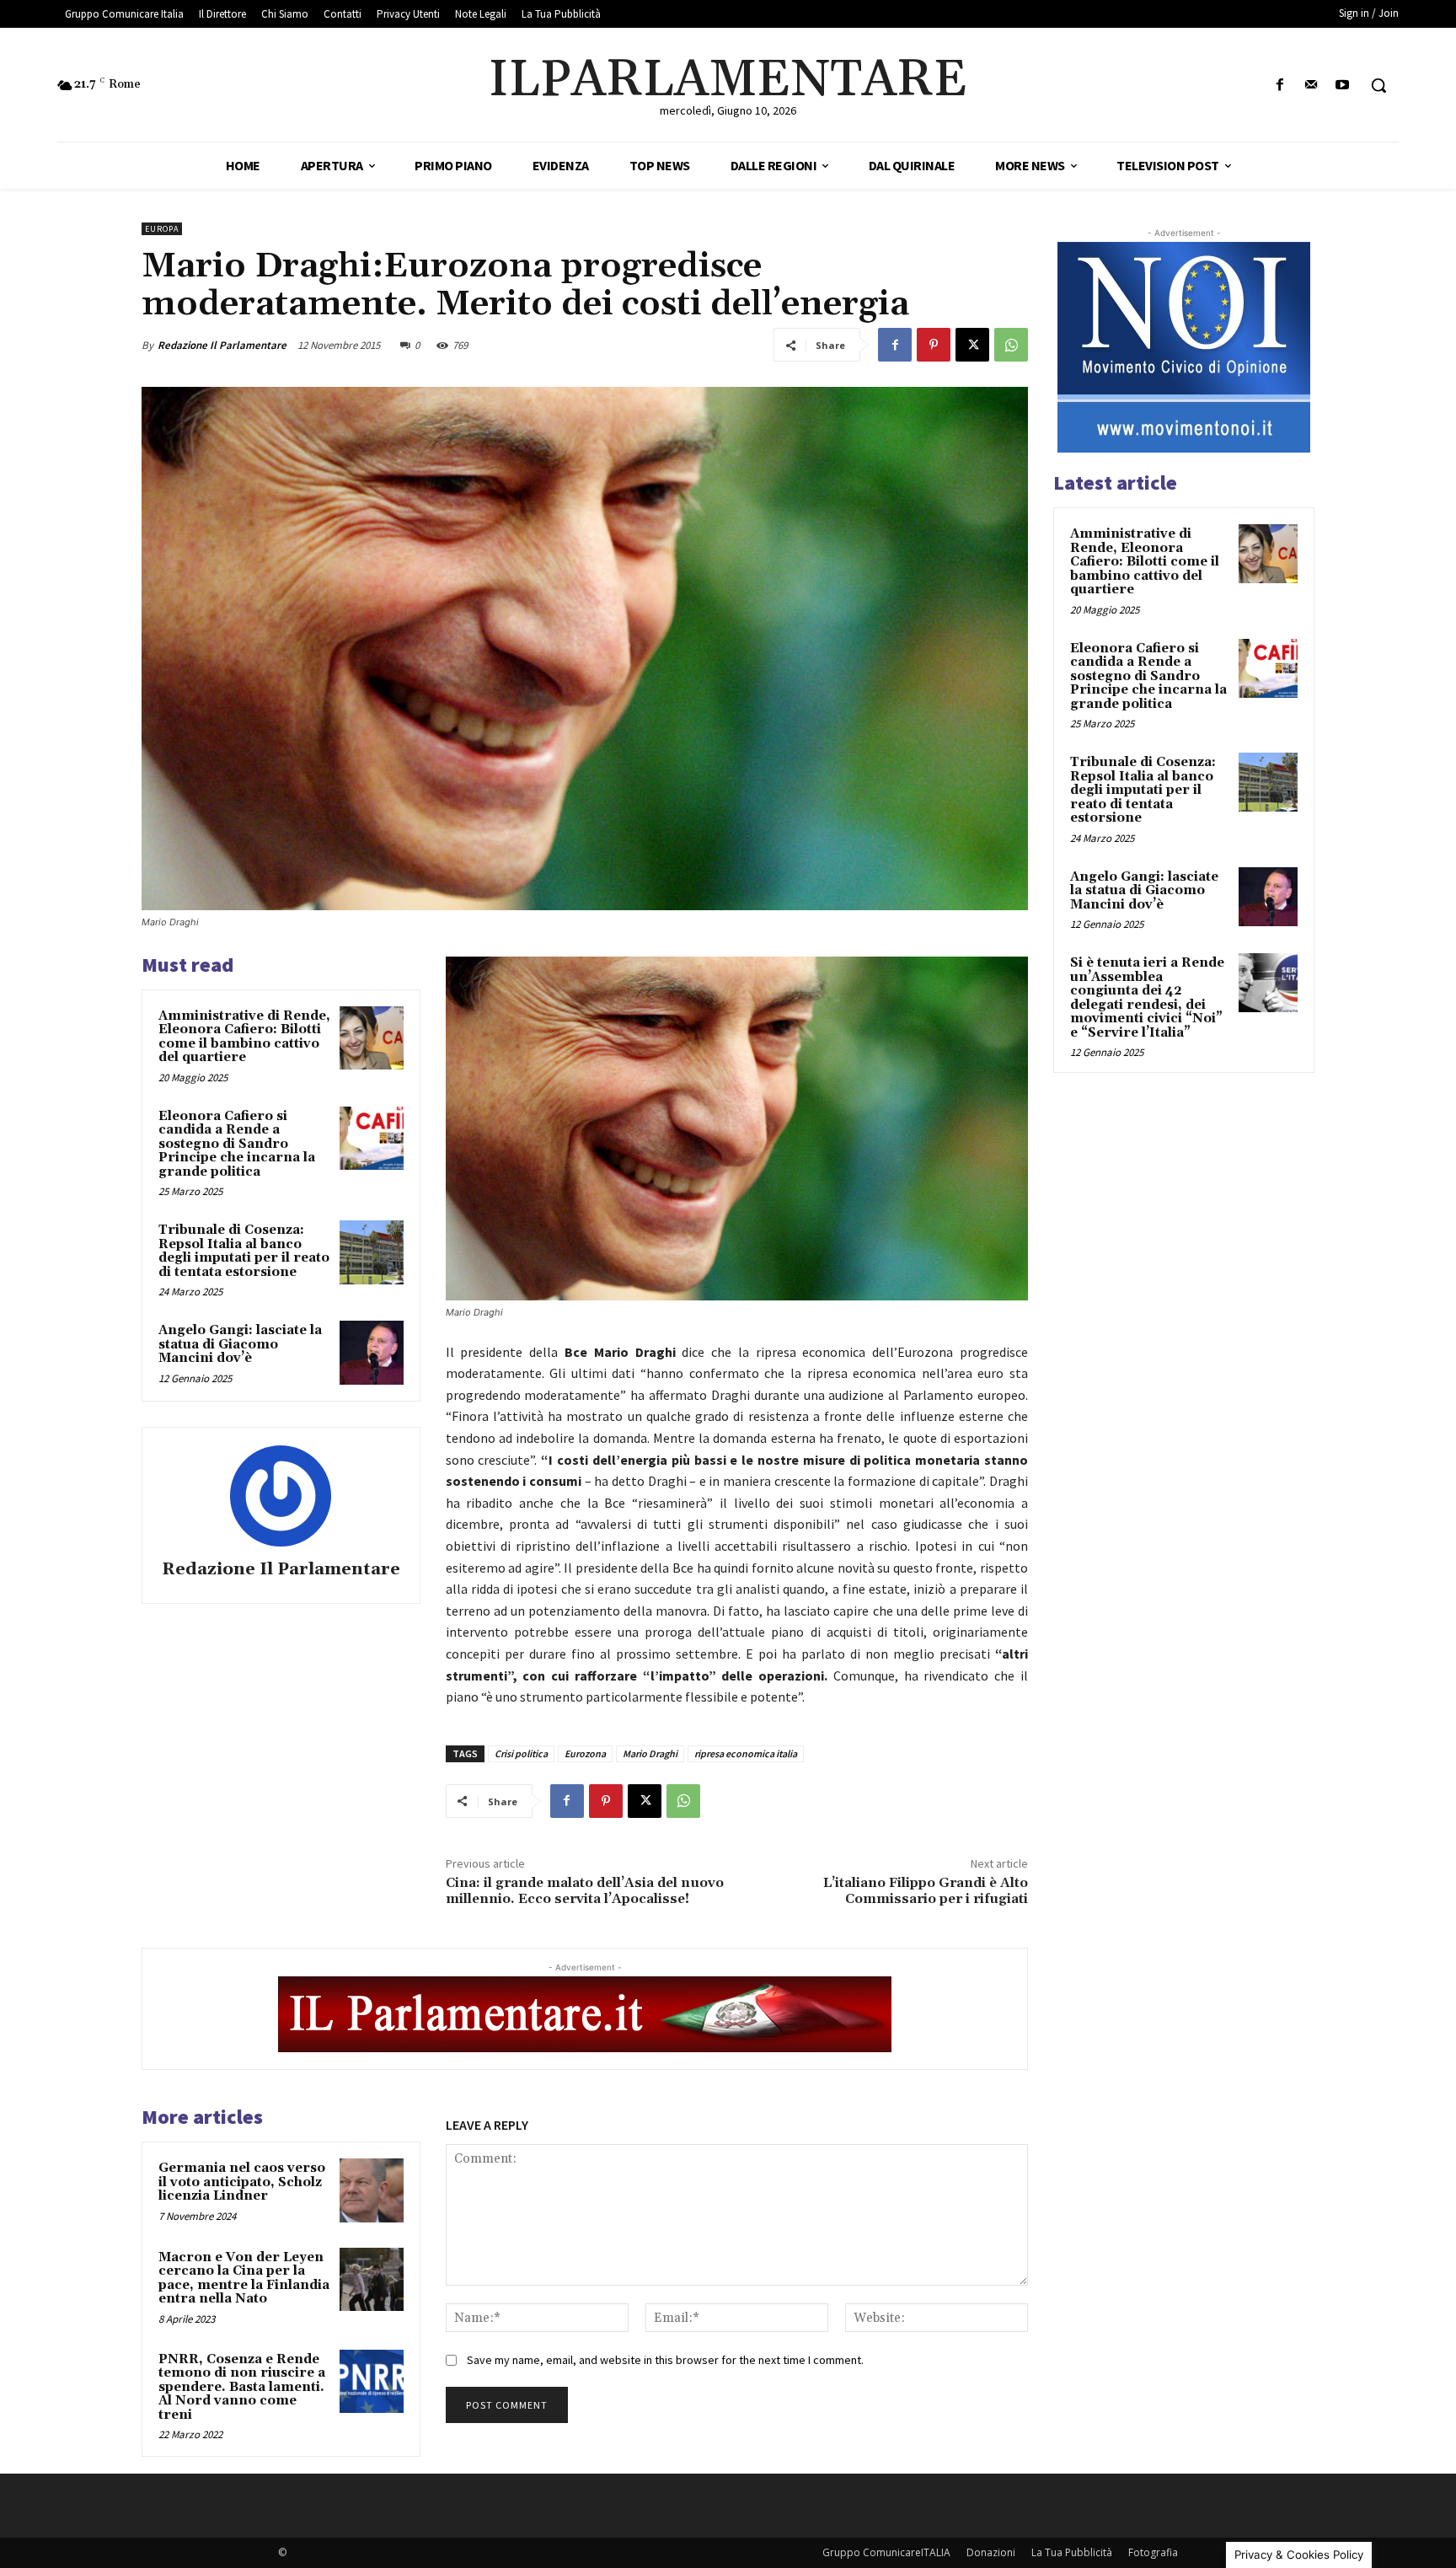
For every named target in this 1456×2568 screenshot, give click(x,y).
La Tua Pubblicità (1072, 2552)
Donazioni (991, 2552)
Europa (162, 229)
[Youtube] (1343, 86)
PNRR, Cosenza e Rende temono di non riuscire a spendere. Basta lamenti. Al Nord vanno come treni (242, 2387)
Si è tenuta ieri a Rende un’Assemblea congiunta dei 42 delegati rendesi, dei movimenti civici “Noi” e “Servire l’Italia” (1147, 998)
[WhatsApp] (1011, 345)
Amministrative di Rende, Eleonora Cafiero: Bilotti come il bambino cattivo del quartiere (244, 1037)
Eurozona (585, 1753)
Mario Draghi (650, 1753)
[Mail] (1311, 86)
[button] (1378, 85)
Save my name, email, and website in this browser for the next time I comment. (665, 2360)
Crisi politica (521, 1753)
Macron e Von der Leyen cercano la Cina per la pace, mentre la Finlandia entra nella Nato (244, 2278)
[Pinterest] (934, 345)
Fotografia (1153, 2552)
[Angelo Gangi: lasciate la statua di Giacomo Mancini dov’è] (372, 1353)
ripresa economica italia (746, 1753)
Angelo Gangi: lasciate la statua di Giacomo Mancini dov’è (240, 1344)
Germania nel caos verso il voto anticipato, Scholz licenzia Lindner (242, 2182)
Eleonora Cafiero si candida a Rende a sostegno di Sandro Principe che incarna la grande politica (237, 1144)
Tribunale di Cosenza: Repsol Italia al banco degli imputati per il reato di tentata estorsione (244, 1251)
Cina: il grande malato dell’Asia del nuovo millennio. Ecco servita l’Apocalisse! (585, 1891)
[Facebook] (1279, 86)
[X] (972, 345)
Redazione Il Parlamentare (222, 345)
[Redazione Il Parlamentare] (281, 1496)
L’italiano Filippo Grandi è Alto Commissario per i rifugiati (926, 1891)
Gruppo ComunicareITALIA (886, 2552)
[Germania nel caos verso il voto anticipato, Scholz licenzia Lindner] (372, 2190)
